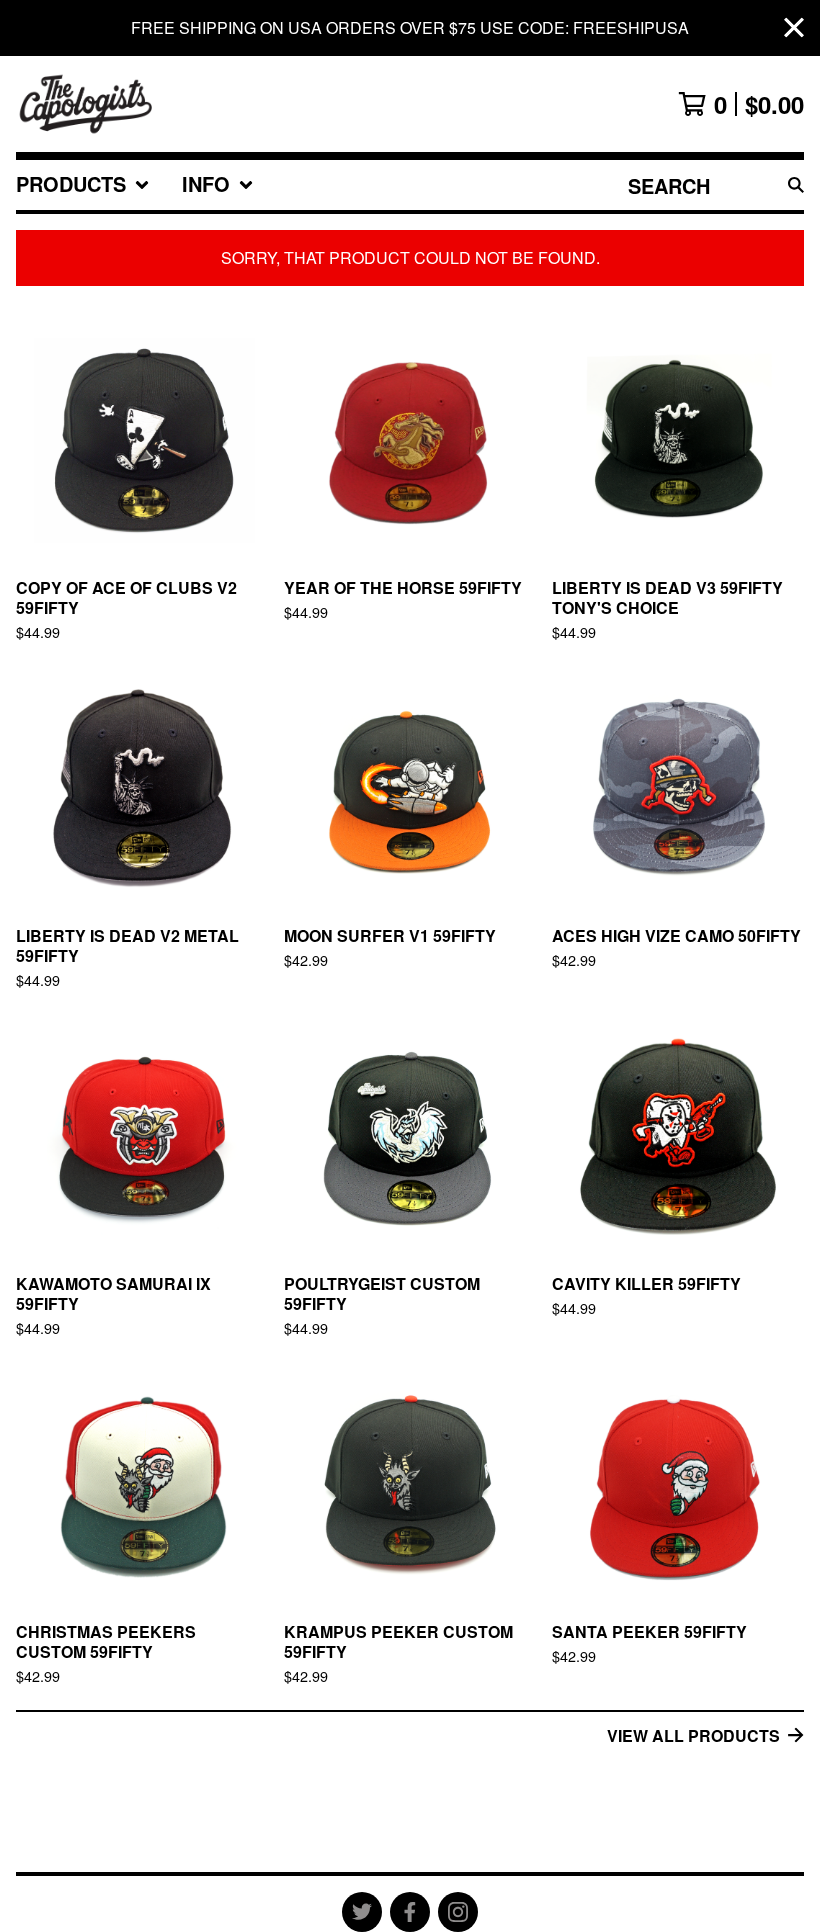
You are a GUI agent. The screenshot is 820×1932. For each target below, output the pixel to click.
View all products (693, 1735)
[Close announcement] (794, 28)
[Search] (796, 185)
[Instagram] (458, 1912)
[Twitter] (362, 1912)
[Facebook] (410, 1912)
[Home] (86, 104)
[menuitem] (83, 185)
